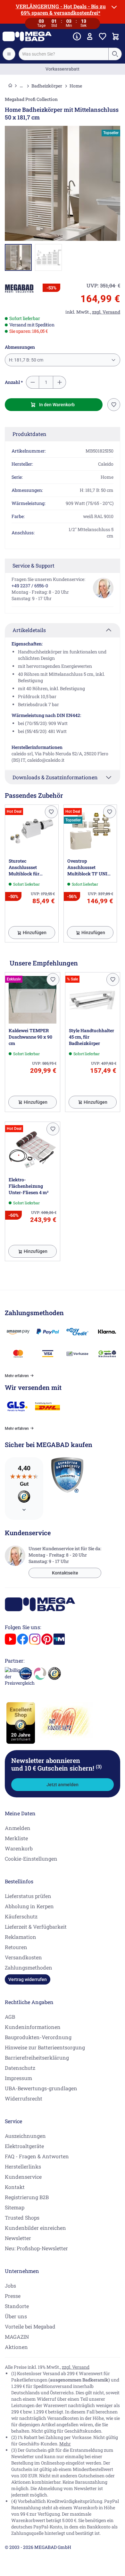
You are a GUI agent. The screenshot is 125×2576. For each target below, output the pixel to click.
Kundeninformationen (33, 2027)
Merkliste (16, 1838)
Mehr (65, 2444)
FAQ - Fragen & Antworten (37, 2156)
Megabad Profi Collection (31, 99)
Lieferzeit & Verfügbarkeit (36, 1927)
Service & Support (33, 565)
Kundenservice (23, 2177)
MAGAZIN (17, 2337)
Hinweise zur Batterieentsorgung (45, 2047)
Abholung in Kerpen (29, 1906)
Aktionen (16, 2347)
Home (76, 86)
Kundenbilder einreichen (35, 2228)
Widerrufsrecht (24, 2098)
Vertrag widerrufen (28, 1979)
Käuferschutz (21, 1916)
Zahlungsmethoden (29, 1967)
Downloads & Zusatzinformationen (55, 777)
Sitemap (15, 2207)
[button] (19, 289)
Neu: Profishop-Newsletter (36, 2248)
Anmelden (18, 1828)
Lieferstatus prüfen (28, 1896)
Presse (13, 2296)
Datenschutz (20, 2068)
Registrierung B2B (27, 2197)
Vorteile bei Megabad (30, 2326)
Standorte (17, 2306)
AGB (10, 2017)
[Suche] (115, 54)
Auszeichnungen (25, 2136)
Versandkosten (23, 1957)
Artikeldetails (29, 630)
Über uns (16, 2316)
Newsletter (18, 2238)
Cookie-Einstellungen (31, 1859)
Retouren (16, 1947)
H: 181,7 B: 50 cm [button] (26, 360)
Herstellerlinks (23, 2166)
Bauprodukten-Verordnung (38, 2037)
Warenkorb (19, 1848)
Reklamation (21, 1937)
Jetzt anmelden (63, 1785)
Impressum (18, 2078)
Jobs (10, 2286)
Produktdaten (29, 434)
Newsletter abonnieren (56, 1764)
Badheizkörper (47, 86)
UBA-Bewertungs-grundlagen (41, 2088)
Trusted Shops (22, 2218)
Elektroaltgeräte (24, 2146)
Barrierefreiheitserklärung (37, 2058)
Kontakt (15, 2187)
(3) (99, 1766)
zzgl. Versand (76, 2367)
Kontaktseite (65, 1573)
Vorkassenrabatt (63, 69)
